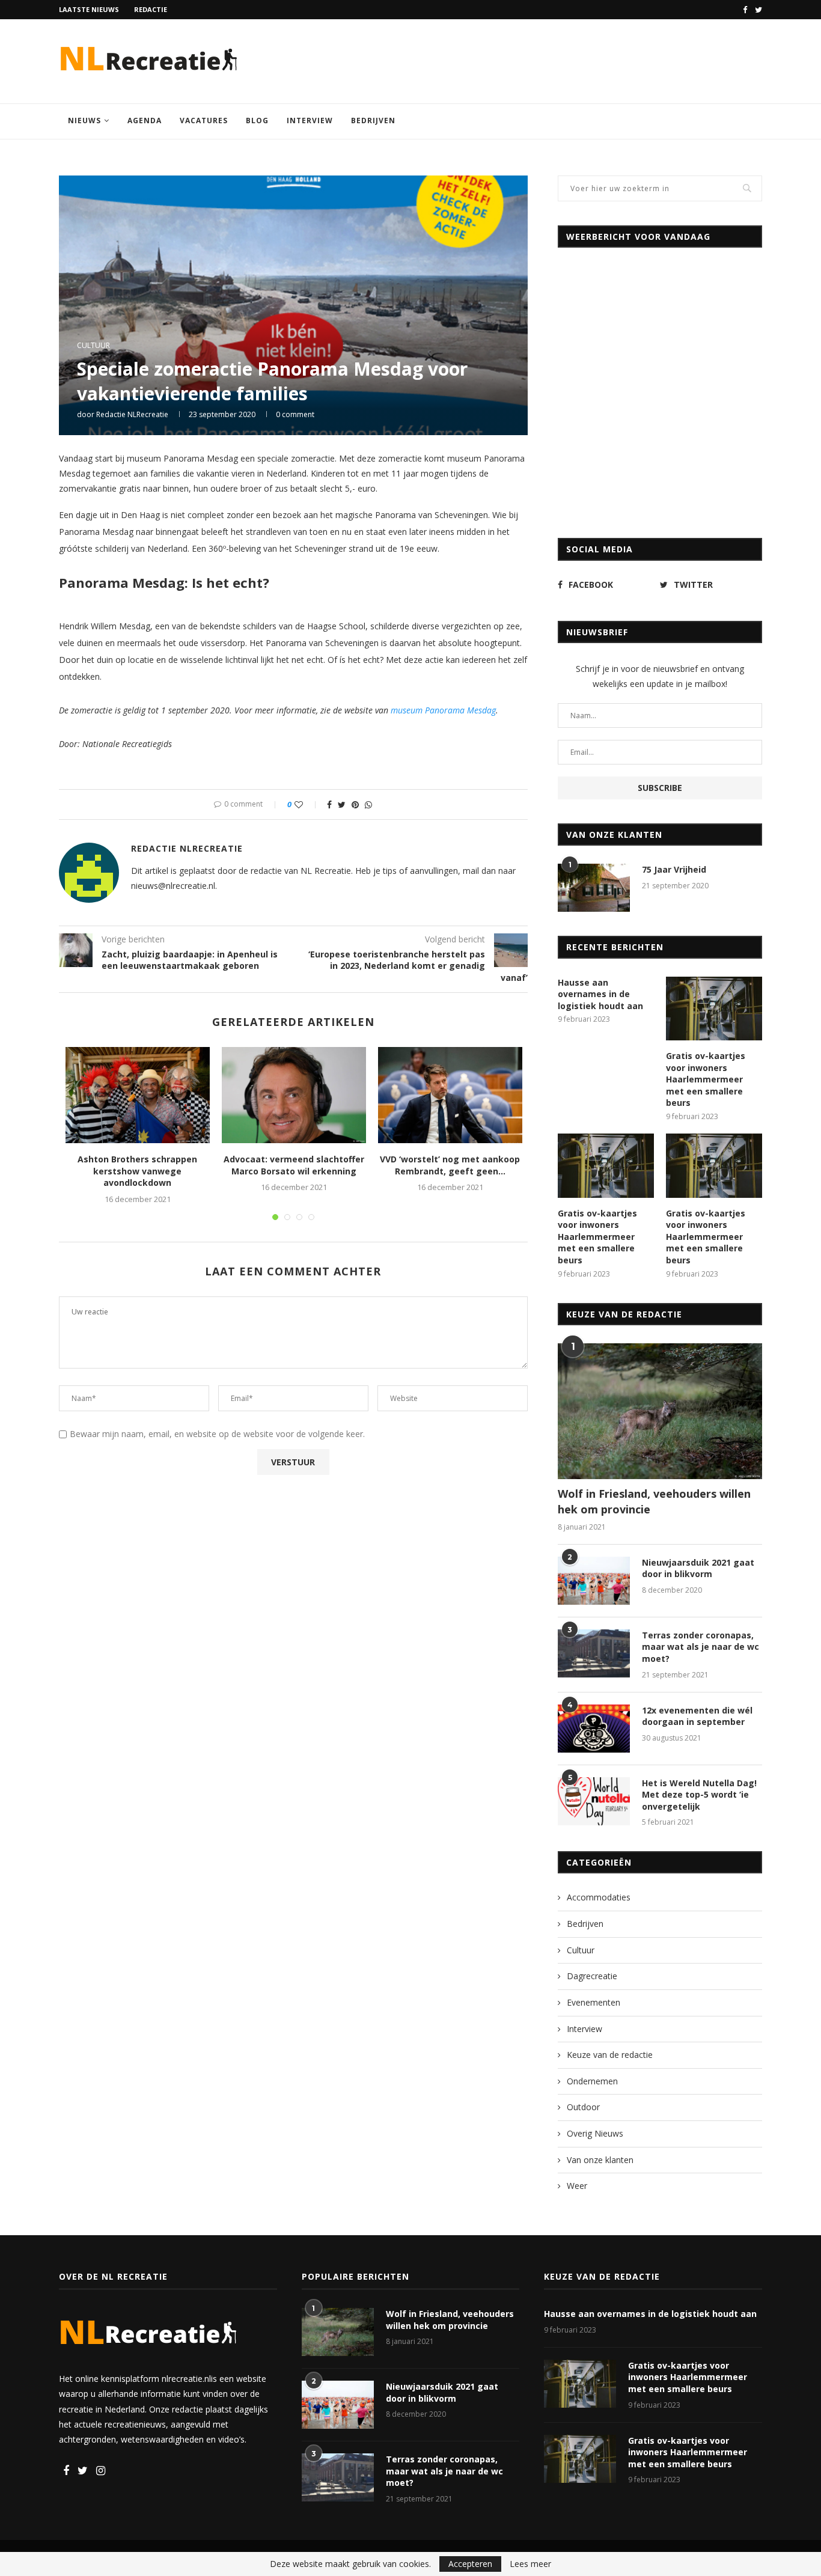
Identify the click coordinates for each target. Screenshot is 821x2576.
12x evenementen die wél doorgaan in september (697, 1716)
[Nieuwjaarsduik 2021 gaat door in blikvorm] (594, 1581)
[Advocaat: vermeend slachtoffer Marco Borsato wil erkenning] (294, 1095)
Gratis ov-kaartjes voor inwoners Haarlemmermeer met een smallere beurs (706, 1079)
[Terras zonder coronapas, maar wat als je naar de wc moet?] (594, 1653)
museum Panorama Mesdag (443, 710)
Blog (257, 121)
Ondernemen (592, 2081)
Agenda (145, 121)
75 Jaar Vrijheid (674, 869)
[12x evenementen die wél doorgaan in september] (594, 1729)
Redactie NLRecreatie (132, 414)
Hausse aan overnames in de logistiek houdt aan (600, 994)
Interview (310, 121)
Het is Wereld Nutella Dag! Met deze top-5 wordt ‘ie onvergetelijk (699, 1795)
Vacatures (204, 121)
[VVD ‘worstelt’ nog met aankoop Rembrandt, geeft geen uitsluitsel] (450, 1095)
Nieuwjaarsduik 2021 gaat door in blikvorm (698, 1568)
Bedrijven (373, 121)
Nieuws (84, 121)
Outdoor (583, 2107)
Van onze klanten (600, 2160)
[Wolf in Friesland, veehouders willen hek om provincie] (660, 1412)
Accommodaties (599, 1897)
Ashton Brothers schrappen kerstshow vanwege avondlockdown (137, 1171)
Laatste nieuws (89, 9)
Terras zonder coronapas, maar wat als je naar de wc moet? (700, 1647)
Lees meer (530, 2564)
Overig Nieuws (595, 2133)
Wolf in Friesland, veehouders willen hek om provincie (654, 1501)
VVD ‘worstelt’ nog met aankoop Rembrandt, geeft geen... (450, 1165)
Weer (577, 2186)
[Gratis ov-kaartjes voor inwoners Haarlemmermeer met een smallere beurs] (714, 1009)
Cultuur (93, 346)
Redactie (151, 9)
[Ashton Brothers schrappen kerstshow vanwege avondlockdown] (138, 1095)
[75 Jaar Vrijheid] (594, 888)
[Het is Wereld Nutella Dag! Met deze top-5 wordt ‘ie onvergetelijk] (594, 1801)
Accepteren (470, 2564)
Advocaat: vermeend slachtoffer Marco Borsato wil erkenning (294, 1165)
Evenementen (594, 2002)
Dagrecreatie (592, 1976)
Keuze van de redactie (610, 2055)
